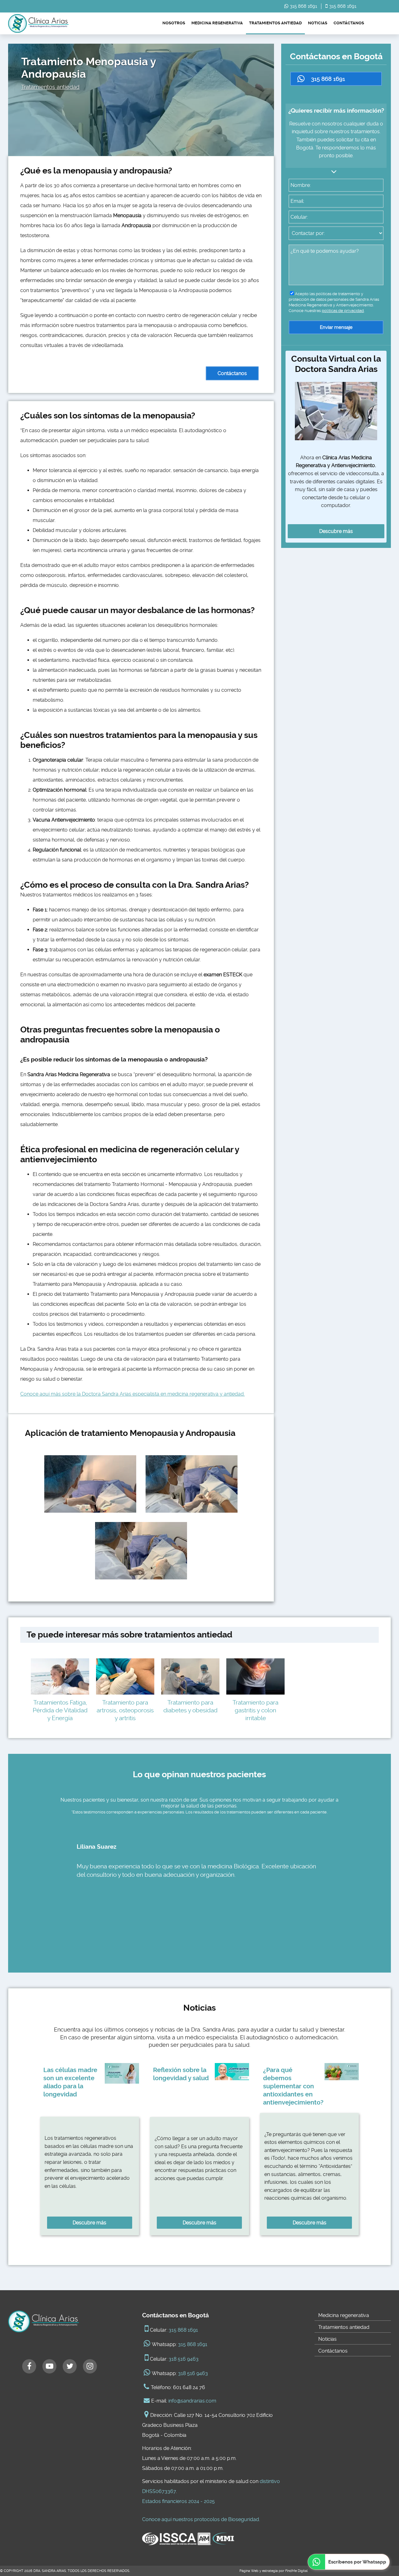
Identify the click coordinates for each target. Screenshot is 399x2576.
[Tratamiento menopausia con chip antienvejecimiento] (90, 1484)
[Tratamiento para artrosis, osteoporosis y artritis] (125, 1677)
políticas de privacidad (343, 311)
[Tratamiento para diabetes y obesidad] (190, 1677)
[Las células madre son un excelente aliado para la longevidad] (122, 2073)
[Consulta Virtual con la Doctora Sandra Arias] (336, 411)
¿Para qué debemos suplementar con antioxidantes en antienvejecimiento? (293, 2086)
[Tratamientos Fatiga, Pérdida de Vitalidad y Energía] (60, 1677)
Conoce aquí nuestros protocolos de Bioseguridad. (201, 2519)
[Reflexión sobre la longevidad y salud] (232, 2072)
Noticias (318, 23)
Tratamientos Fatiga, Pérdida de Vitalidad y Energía (60, 1710)
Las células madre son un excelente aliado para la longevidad (70, 2082)
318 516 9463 (184, 2359)
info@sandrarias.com (192, 2401)
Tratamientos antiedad (275, 23)
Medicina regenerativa (217, 23)
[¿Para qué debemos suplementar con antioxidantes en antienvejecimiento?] (342, 2072)
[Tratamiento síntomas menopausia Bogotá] (141, 1551)
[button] (336, 79)
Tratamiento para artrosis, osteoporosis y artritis (125, 1710)
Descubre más (336, 531)
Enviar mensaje (336, 327)
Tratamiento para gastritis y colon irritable (255, 1710)
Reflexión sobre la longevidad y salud (181, 2074)
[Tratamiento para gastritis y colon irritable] (255, 1677)
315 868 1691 (303, 6)
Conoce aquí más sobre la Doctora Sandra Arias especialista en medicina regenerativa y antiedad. (132, 1394)
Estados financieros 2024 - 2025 (178, 2501)
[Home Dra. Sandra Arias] (38, 23)
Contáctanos (349, 23)
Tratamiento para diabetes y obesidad (190, 1706)
